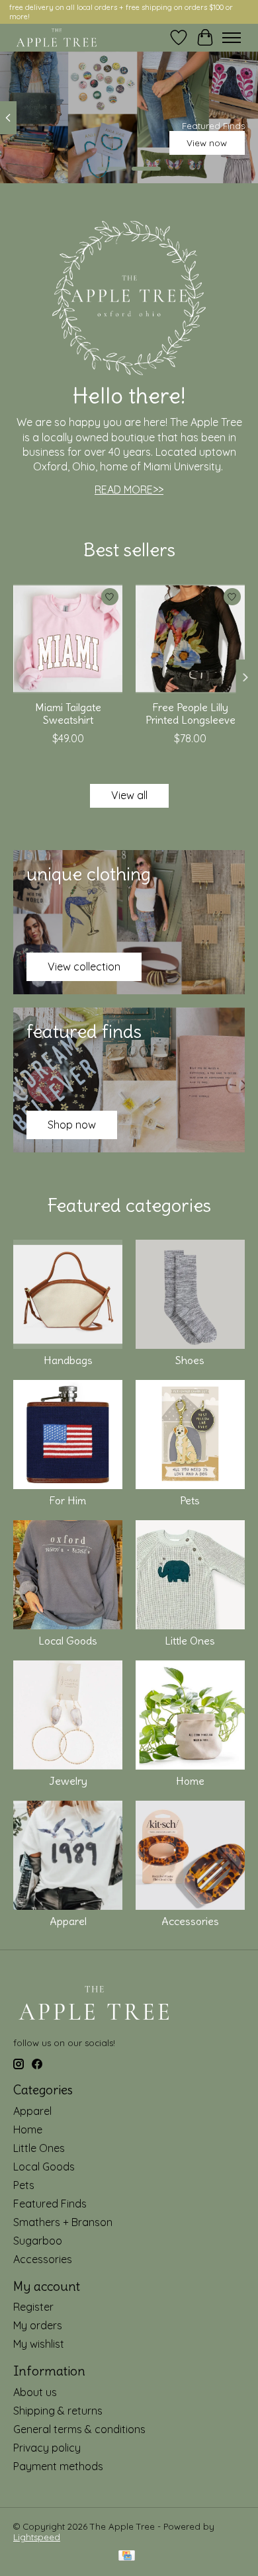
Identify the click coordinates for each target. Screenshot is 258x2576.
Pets (190, 1500)
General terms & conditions (79, 2429)
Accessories (190, 1921)
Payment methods (58, 2466)
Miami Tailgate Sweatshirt (68, 713)
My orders (38, 2325)
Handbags (68, 1360)
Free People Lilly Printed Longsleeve (191, 713)
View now (207, 143)
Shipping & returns (58, 2411)
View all (129, 795)
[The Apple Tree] (57, 38)
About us (35, 2392)
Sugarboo (38, 2241)
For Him (68, 1500)
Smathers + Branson (63, 2222)
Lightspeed (37, 2537)
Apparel (68, 1921)
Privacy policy (47, 2448)
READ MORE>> (129, 490)
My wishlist (39, 2344)
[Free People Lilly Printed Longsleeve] (190, 639)
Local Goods (68, 1641)
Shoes (190, 1360)
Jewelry (68, 1781)
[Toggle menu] (232, 38)
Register (33, 2307)
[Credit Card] (127, 2556)
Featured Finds (50, 2204)
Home (190, 1781)
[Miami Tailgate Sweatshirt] (68, 639)
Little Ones (190, 1641)
